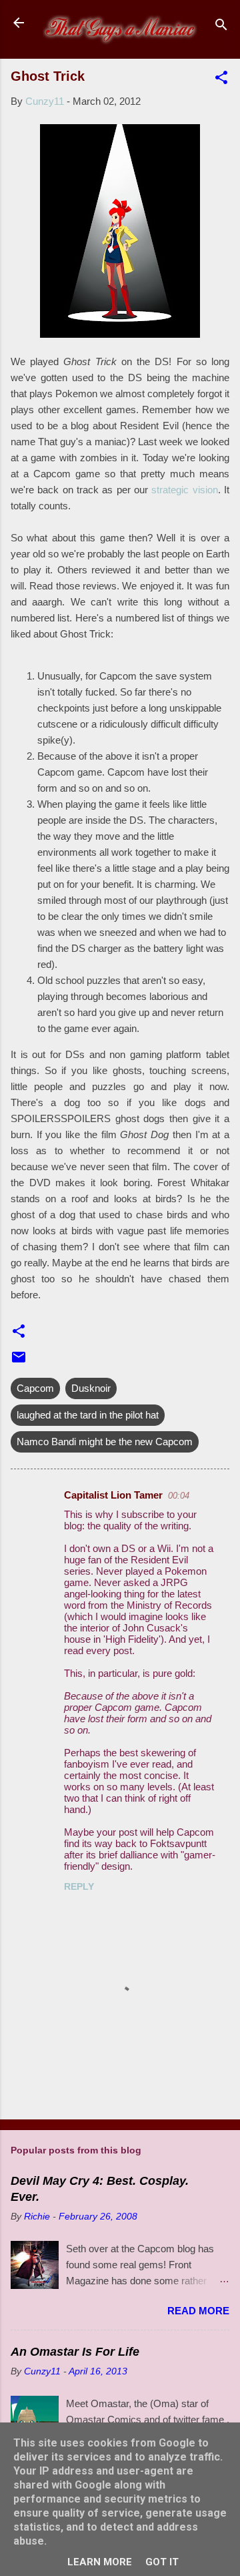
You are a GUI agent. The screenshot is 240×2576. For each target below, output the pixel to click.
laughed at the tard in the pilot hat (88, 1415)
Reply (79, 1886)
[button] (221, 80)
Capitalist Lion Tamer (113, 1495)
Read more (198, 2311)
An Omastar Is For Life (75, 2352)
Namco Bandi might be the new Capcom (105, 1442)
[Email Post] (19, 1361)
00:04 (179, 1496)
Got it (162, 2562)
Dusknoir (91, 1388)
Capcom (35, 1388)
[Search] (221, 27)
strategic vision (184, 490)
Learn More (100, 2562)
